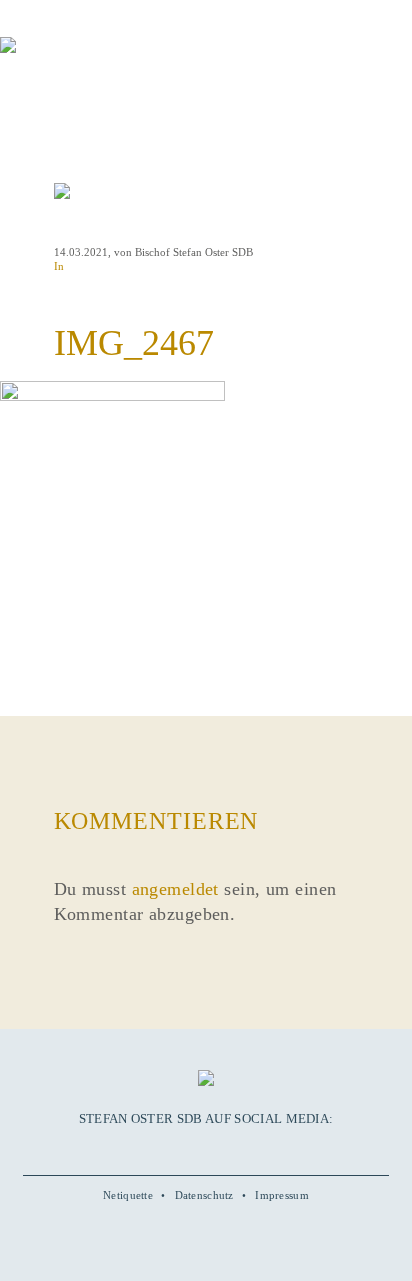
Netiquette (128, 1195)
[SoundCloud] (228, 1148)
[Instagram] (206, 1148)
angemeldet (175, 889)
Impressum (282, 1195)
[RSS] (251, 1148)
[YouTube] (183, 1148)
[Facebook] (160, 1148)
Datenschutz (204, 1195)
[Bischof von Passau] (120, 59)
